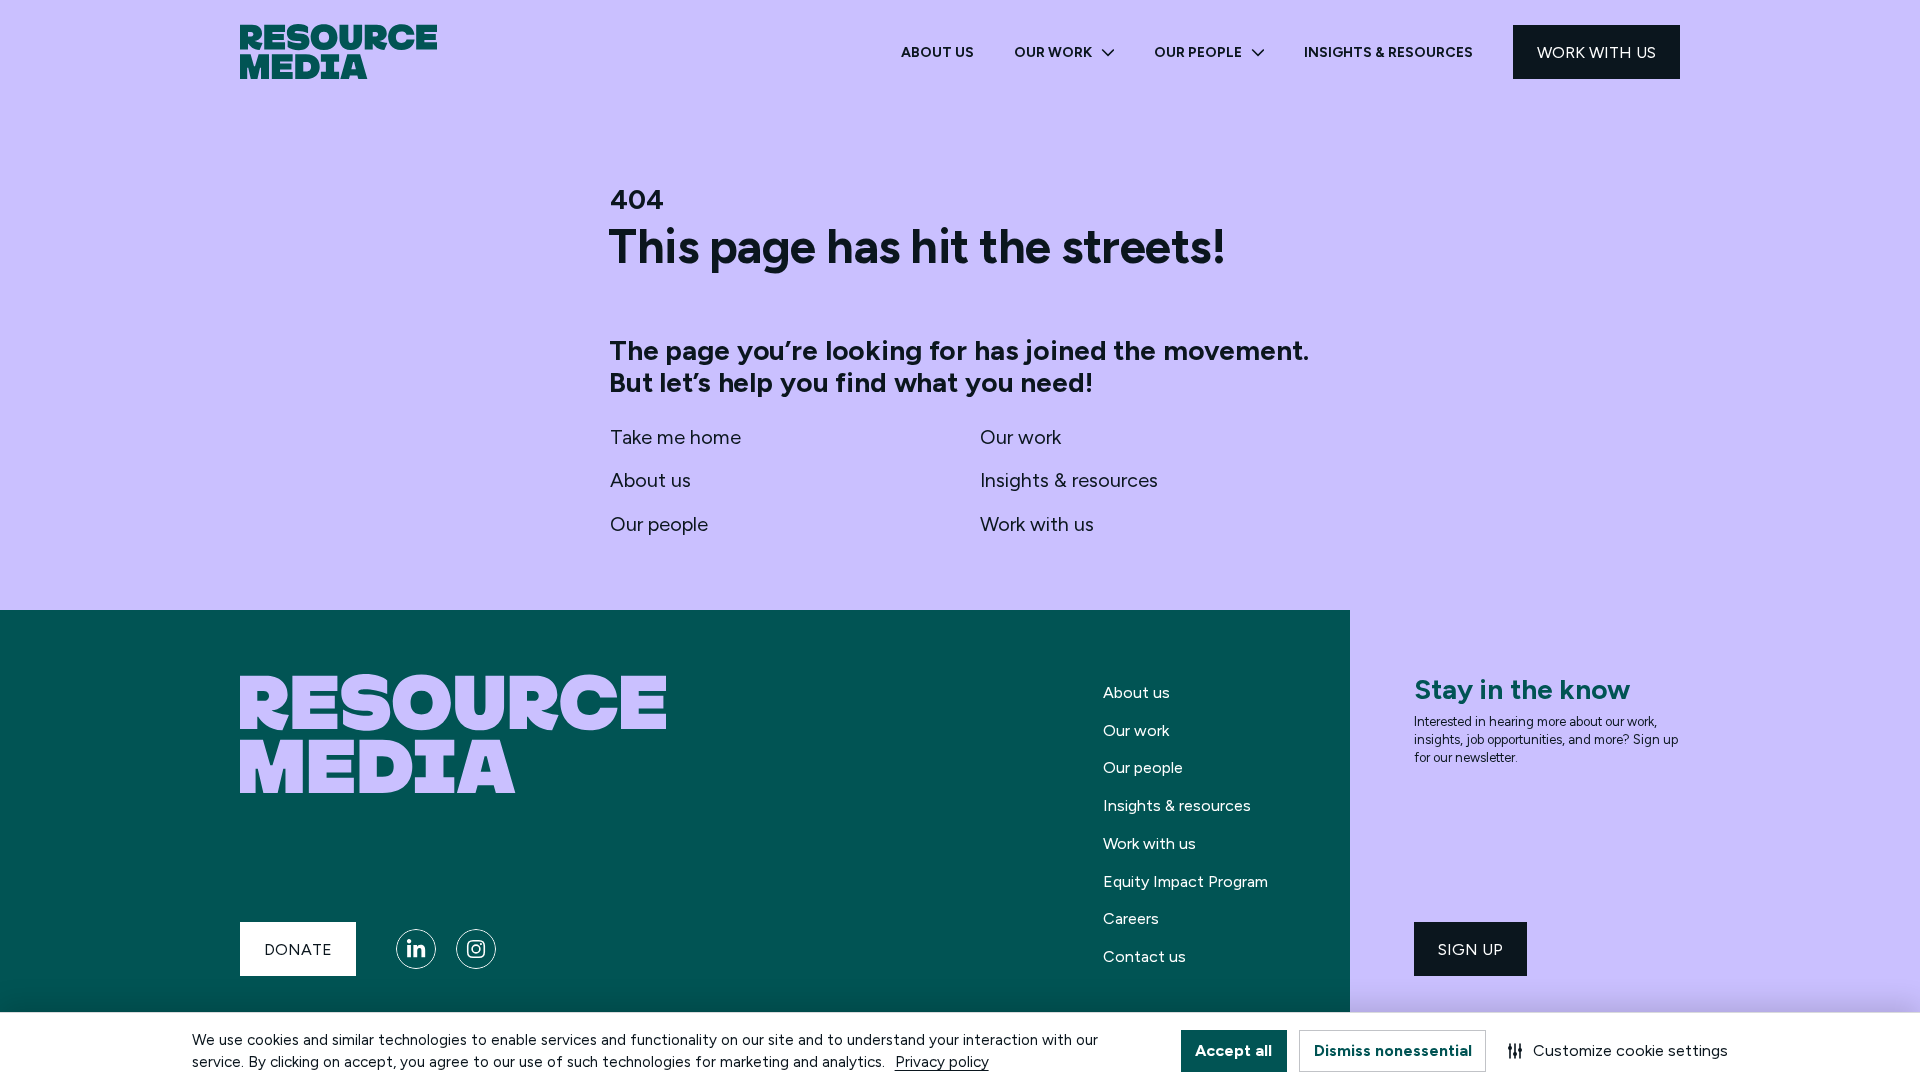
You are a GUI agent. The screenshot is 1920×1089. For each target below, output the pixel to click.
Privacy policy (942, 1062)
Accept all (1233, 1050)
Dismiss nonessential (1393, 1050)
